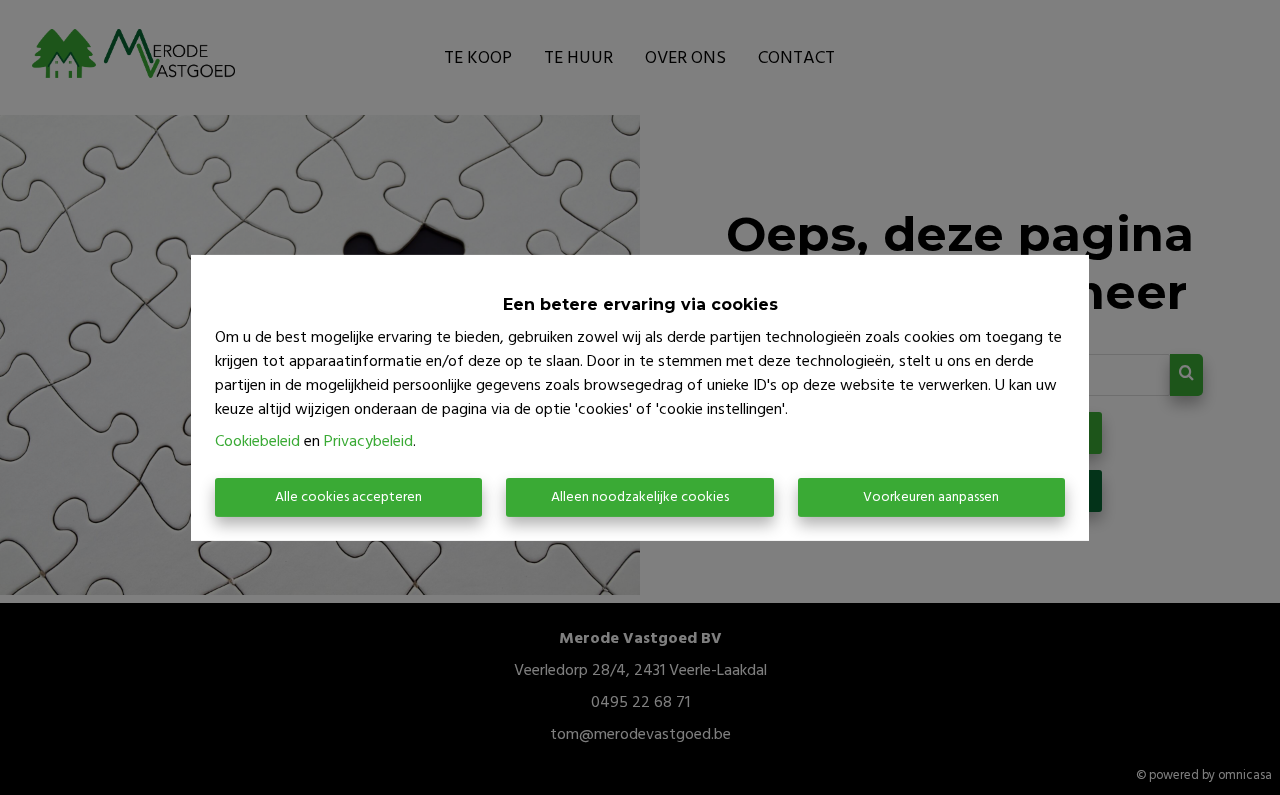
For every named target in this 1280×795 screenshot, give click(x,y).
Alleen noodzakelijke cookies (640, 497)
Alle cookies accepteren (348, 497)
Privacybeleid (368, 442)
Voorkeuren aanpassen (931, 497)
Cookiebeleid (257, 442)
